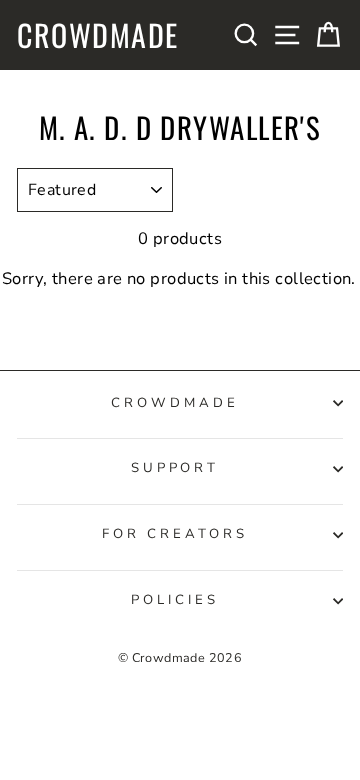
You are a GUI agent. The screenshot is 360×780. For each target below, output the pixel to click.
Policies (175, 600)
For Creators (175, 534)
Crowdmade (98, 35)
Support (175, 468)
